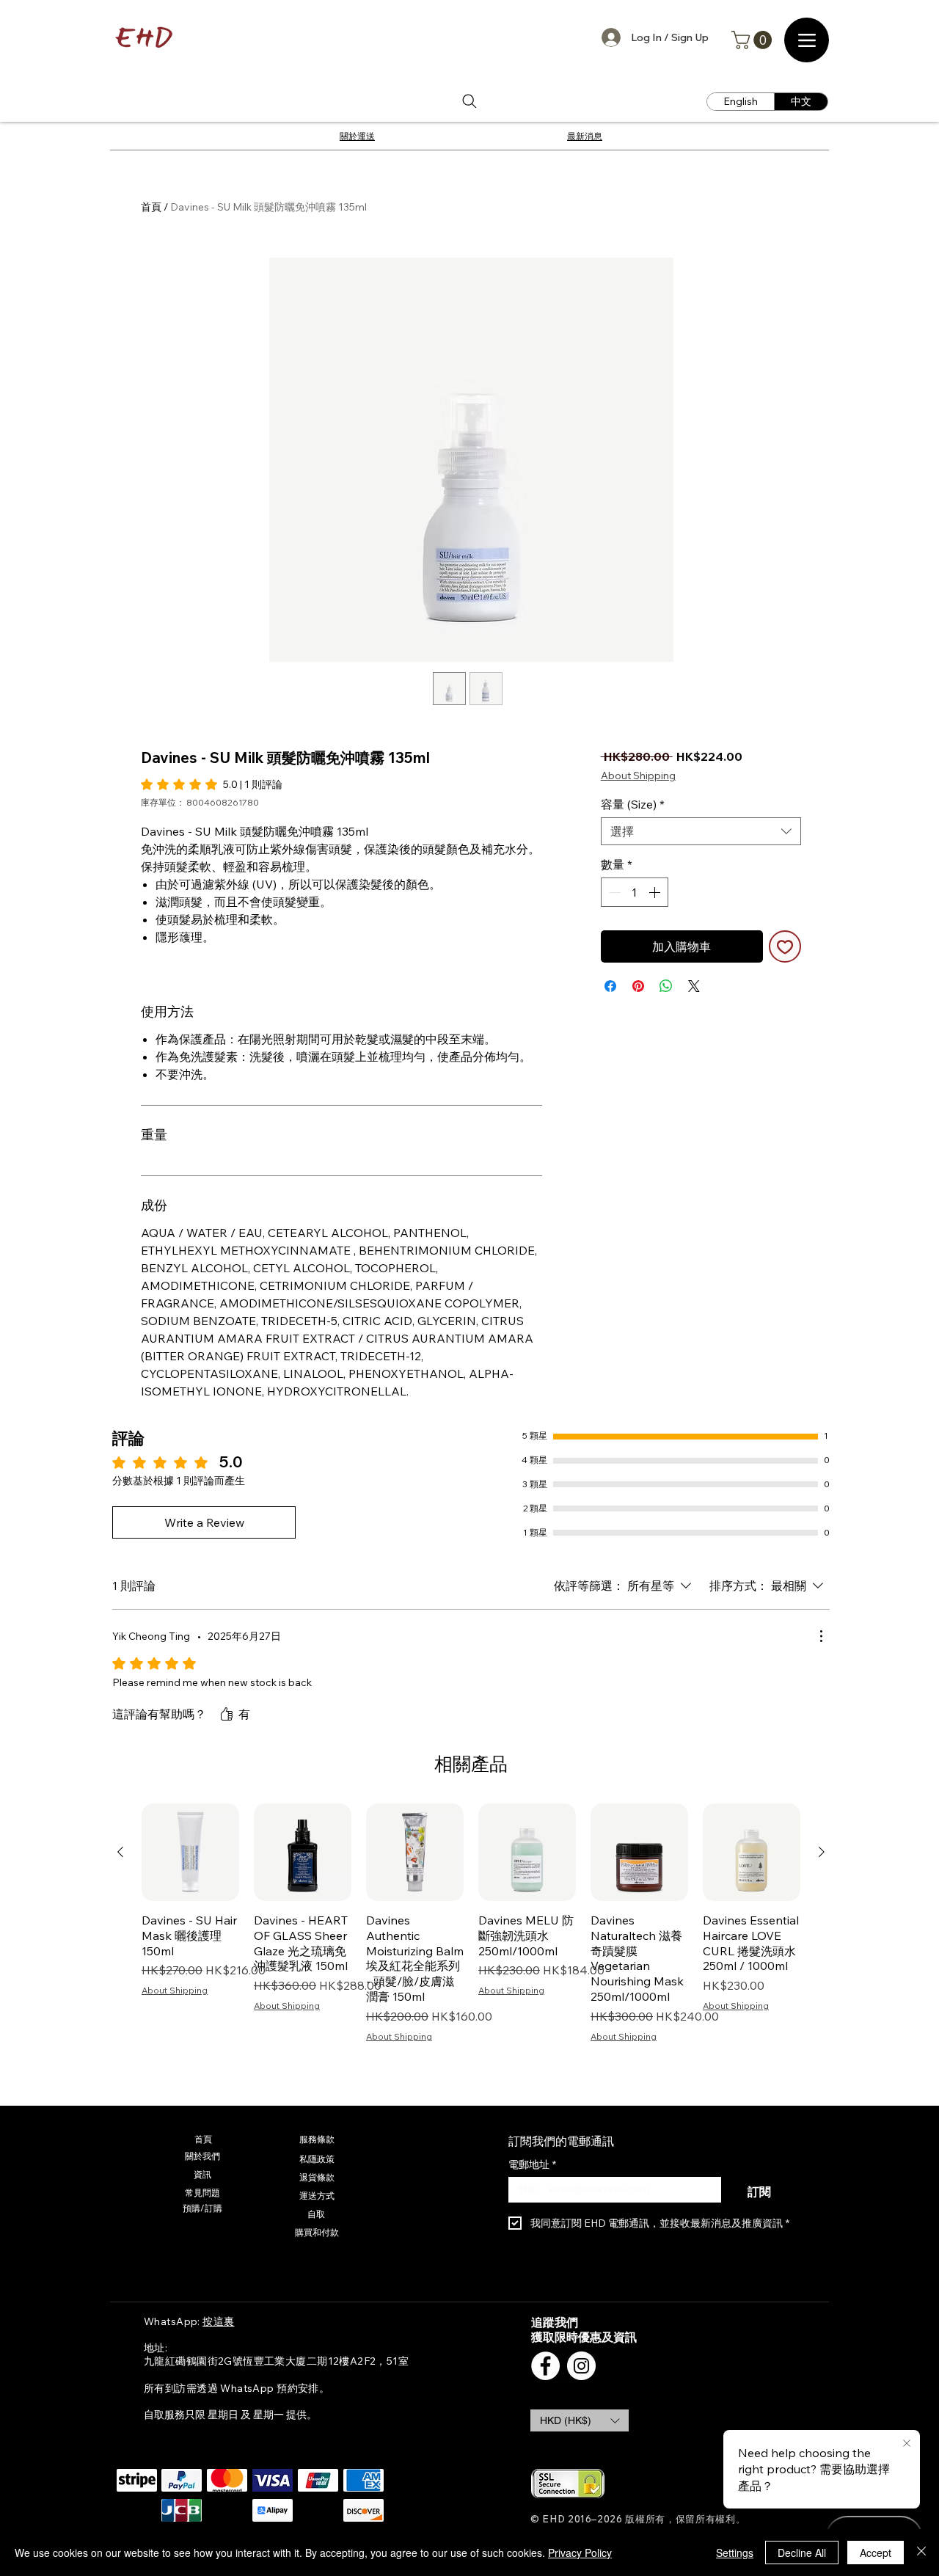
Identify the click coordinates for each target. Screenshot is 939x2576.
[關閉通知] (907, 2444)
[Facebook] (545, 2366)
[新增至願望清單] (785, 946)
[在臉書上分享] (610, 986)
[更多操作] (821, 1636)
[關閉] (921, 2553)
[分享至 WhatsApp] (666, 986)
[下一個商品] (822, 1852)
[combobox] (701, 831)
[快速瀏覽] (190, 1852)
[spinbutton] (635, 892)
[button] (754, 40)
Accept (876, 2553)
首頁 (151, 207)
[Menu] (807, 40)
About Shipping (638, 776)
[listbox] (580, 2420)
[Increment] (656, 892)
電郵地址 (532, 2165)
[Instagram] (581, 2366)
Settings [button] (735, 2553)
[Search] (469, 102)
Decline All (802, 2553)
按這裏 (218, 2321)
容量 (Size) (633, 804)
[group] (471, 1923)
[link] (212, 784)
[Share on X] (694, 986)
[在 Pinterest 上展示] (638, 986)
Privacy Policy (580, 2553)
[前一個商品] (120, 1852)
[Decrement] (613, 892)
